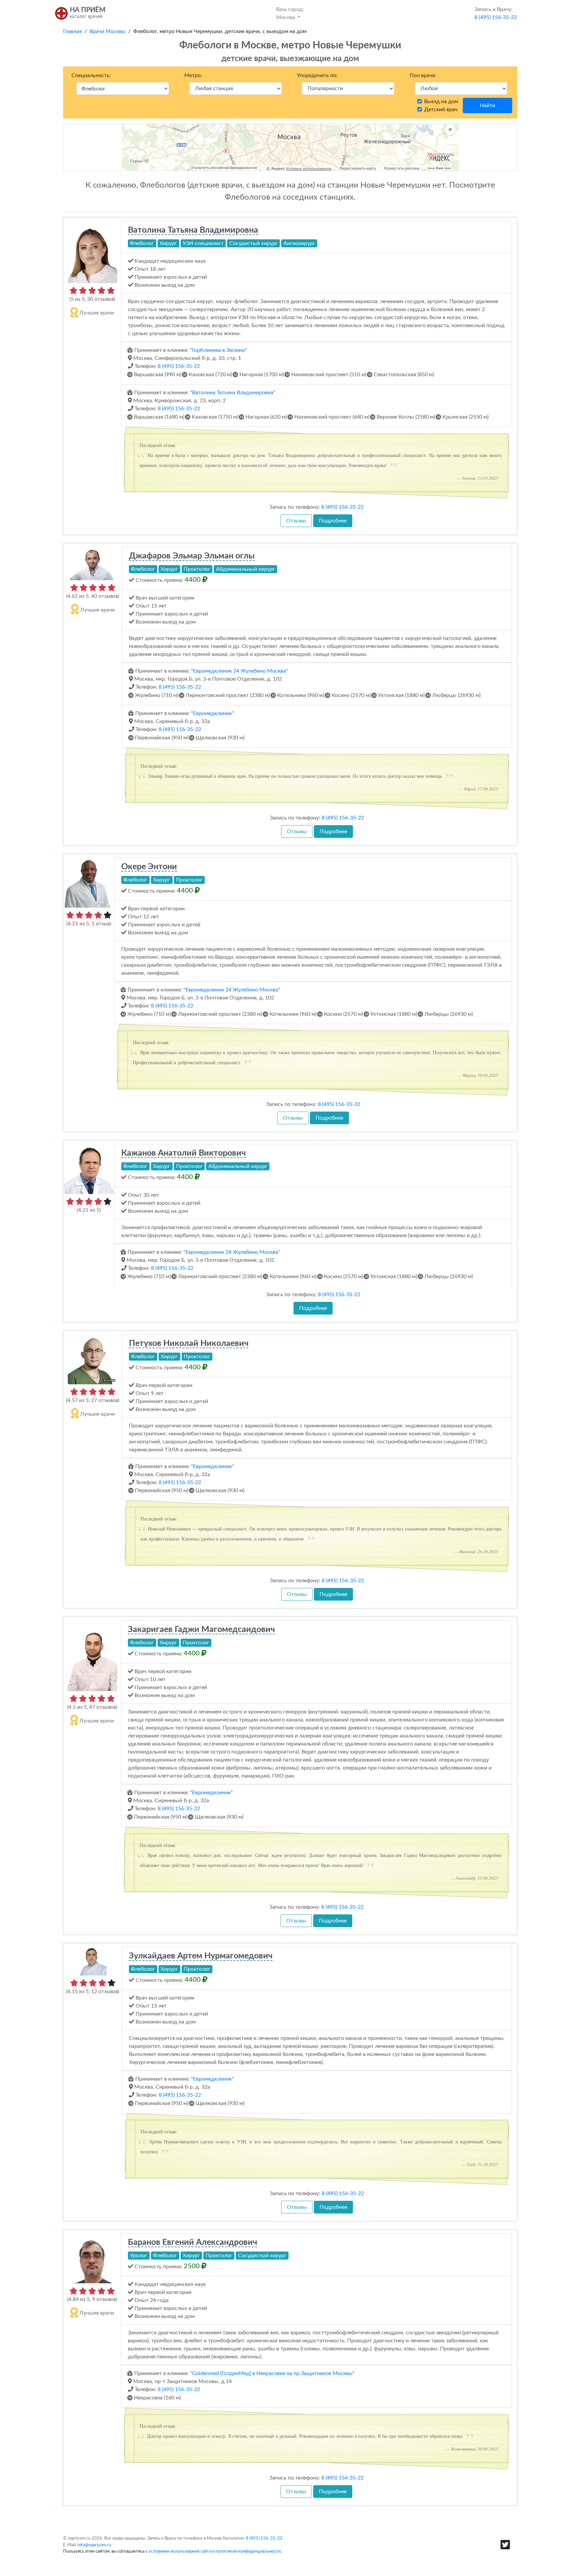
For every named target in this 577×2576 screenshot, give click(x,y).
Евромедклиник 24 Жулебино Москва (239, 671)
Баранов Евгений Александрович (193, 2242)
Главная (72, 31)
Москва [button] (290, 13)
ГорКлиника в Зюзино (219, 350)
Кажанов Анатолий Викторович (183, 1153)
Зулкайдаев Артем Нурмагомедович (201, 1956)
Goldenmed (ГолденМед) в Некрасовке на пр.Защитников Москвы (272, 2373)
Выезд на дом (441, 101)
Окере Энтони (149, 867)
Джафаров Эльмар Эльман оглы (192, 556)
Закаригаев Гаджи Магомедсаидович (201, 1629)
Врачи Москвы (108, 31)
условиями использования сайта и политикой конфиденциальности (215, 2551)
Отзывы (296, 521)
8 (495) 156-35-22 (179, 366)
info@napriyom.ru (94, 2545)
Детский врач (441, 109)
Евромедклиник (212, 713)
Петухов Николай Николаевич (189, 1343)
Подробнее (333, 521)
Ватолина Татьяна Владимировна (193, 230)
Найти (488, 105)
